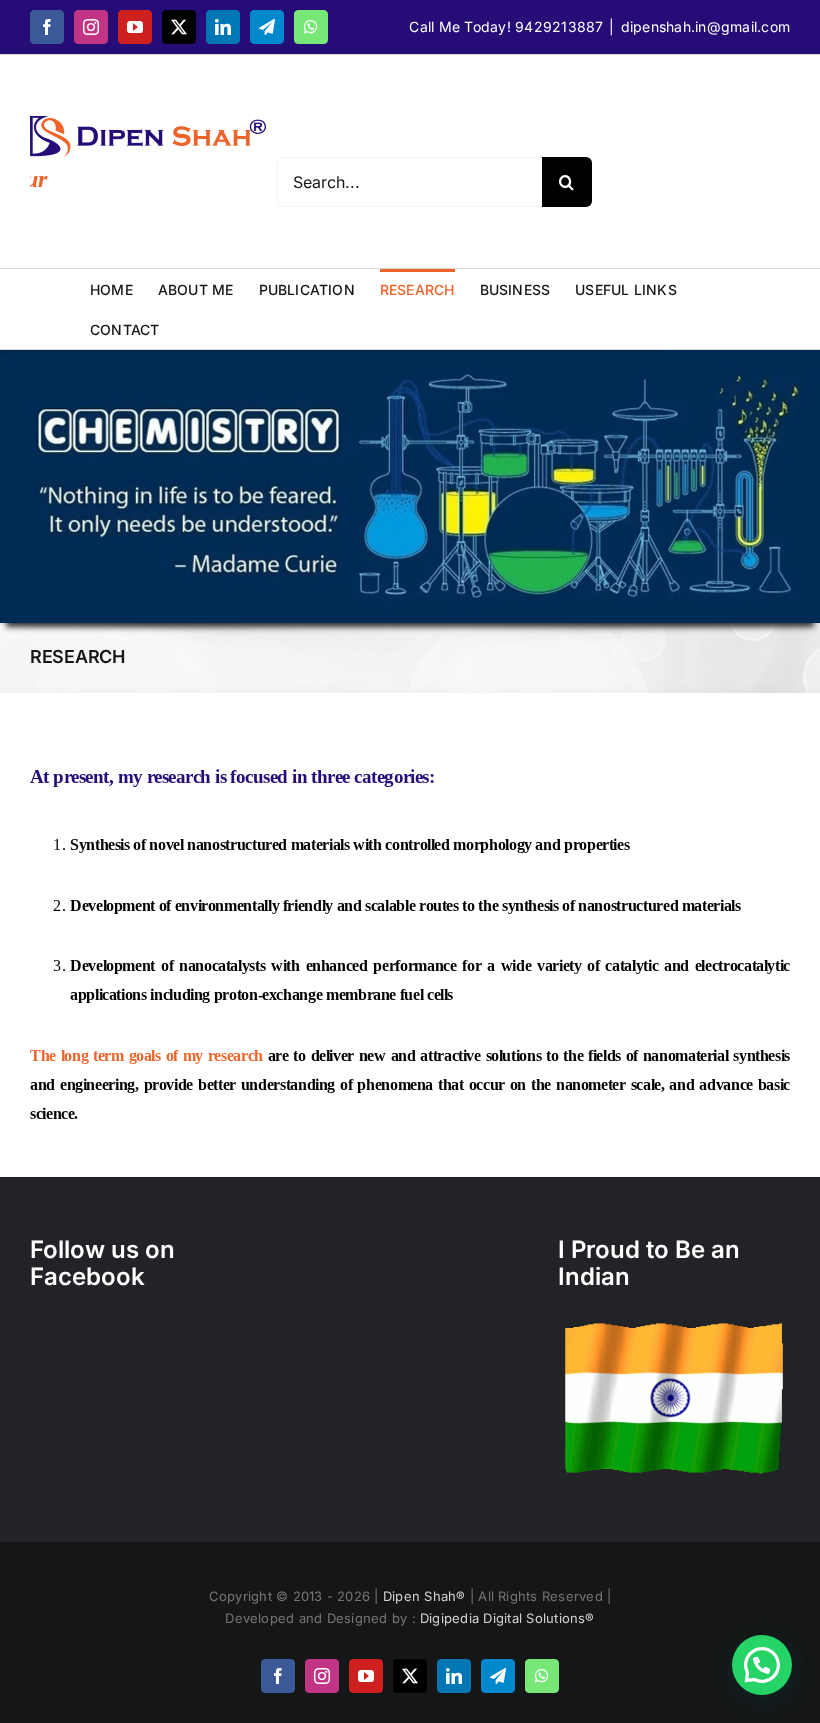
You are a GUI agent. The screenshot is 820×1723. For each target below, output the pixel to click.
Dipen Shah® (426, 1596)
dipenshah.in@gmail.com (705, 26)
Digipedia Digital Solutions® (507, 1618)
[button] (762, 1665)
